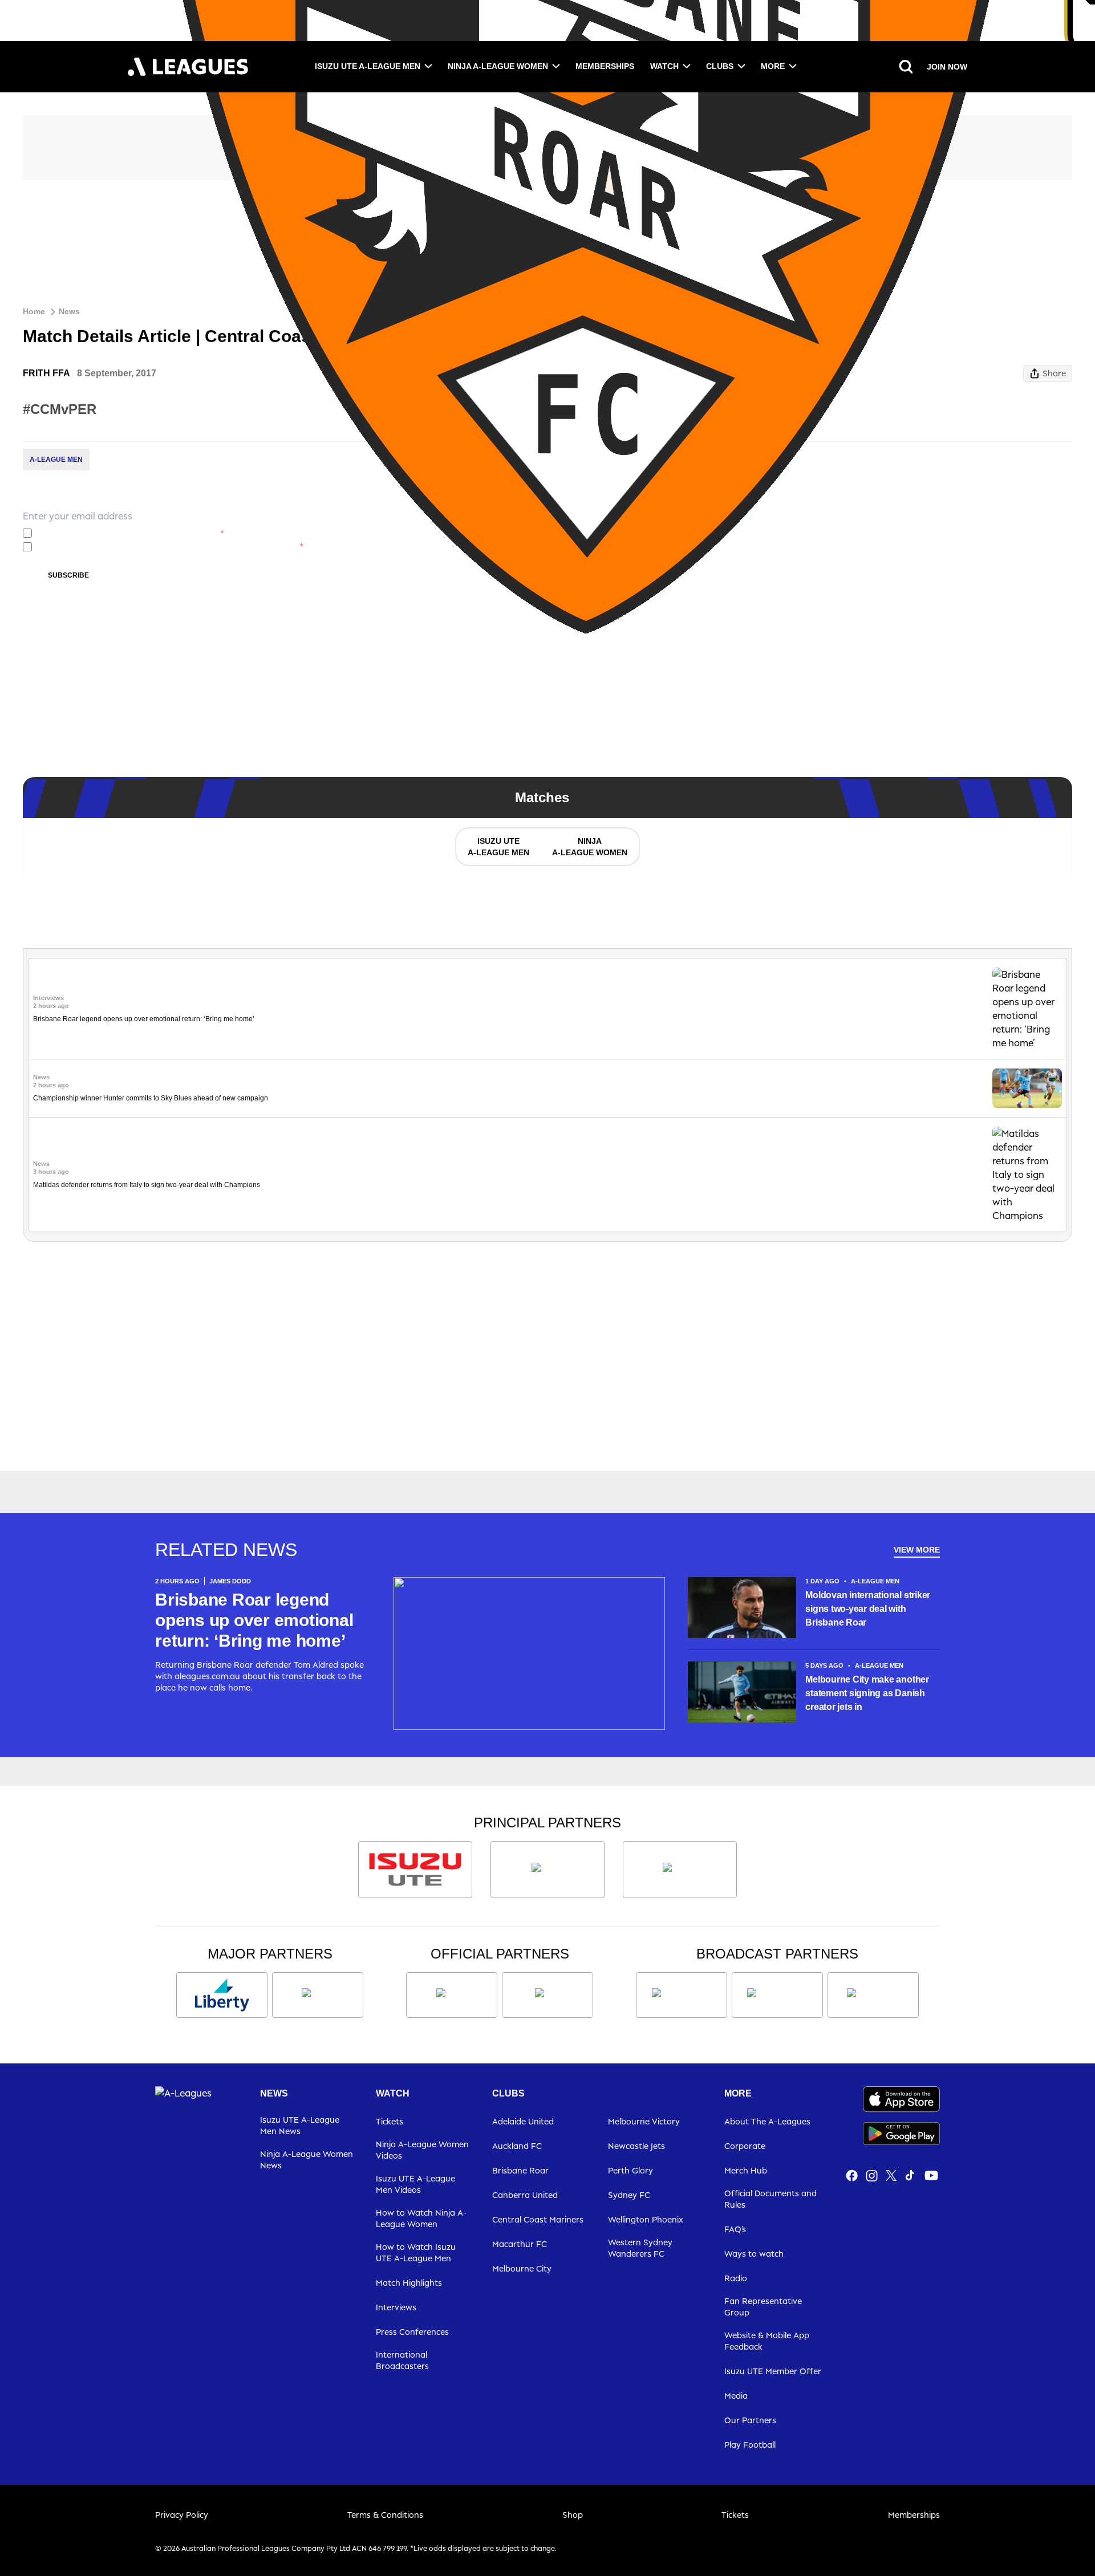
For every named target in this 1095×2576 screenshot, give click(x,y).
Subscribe (68, 575)
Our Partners (750, 2420)
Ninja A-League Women (498, 66)
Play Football (750, 2445)
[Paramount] (777, 1995)
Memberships (605, 66)
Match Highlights (409, 2283)
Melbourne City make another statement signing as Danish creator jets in (867, 1693)
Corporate (745, 2146)
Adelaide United (523, 2121)
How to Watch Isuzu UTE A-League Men (416, 2252)
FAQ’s (735, 2229)
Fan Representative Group (763, 2307)
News (69, 311)
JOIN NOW (947, 67)
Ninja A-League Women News (307, 2159)
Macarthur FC (520, 2244)
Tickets (390, 2121)
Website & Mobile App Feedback (767, 2341)
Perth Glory (630, 2170)
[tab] (498, 847)
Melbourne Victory (644, 2121)
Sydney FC (629, 2195)
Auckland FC (517, 2146)
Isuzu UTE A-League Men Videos (415, 2184)
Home (34, 311)
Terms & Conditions (385, 2515)
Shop (573, 2515)
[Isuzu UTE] (415, 1870)
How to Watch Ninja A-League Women (421, 2218)
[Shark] (680, 1870)
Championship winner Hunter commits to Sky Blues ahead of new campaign (151, 1098)
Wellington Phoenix (646, 2219)
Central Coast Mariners (538, 2219)
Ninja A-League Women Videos (422, 2150)
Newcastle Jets (636, 2146)
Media (736, 2396)
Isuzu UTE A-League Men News (300, 2125)
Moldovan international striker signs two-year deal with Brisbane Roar (868, 1609)
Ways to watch (754, 2254)
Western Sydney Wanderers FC (640, 2248)
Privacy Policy (119, 533)
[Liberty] (222, 1995)
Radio (736, 2278)
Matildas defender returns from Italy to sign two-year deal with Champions (147, 1185)
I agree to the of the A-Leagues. (131, 533)
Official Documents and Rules (770, 2199)
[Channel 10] (682, 1995)
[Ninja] (547, 1870)
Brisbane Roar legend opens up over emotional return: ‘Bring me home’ (144, 1019)
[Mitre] (452, 1995)
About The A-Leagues (767, 2121)
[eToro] (318, 1995)
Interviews (396, 2307)
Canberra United (525, 2195)
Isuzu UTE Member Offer (773, 2371)
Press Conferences (412, 2332)
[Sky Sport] (873, 1995)
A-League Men (56, 460)
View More (917, 1550)
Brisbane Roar (520, 2170)
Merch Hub (746, 2170)
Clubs (720, 66)
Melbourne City (522, 2268)
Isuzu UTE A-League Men (368, 66)
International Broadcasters (402, 2360)
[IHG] (547, 1995)
